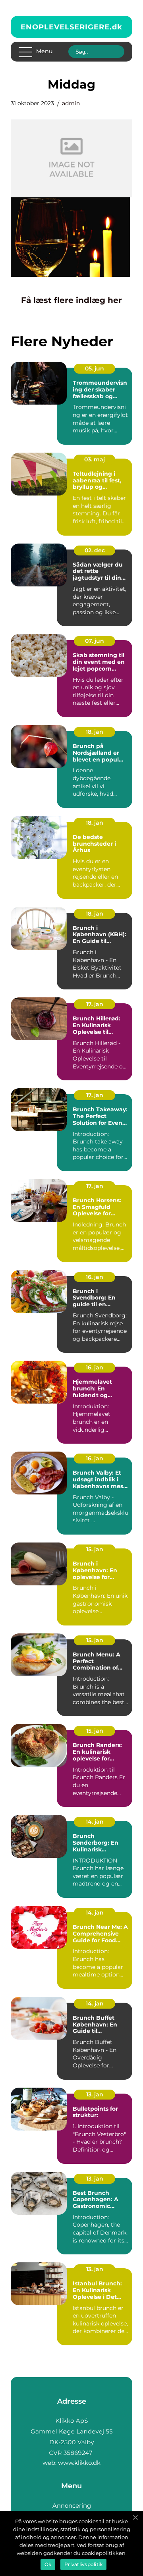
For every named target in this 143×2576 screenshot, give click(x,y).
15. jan (95, 1549)
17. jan (95, 1004)
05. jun (95, 368)
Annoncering (72, 2506)
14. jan (95, 1822)
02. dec (95, 550)
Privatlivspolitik (83, 2564)
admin (71, 103)
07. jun (95, 641)
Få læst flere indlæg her (71, 300)
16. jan (95, 1277)
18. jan (95, 732)
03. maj (95, 459)
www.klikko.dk (79, 2463)
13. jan (95, 2094)
